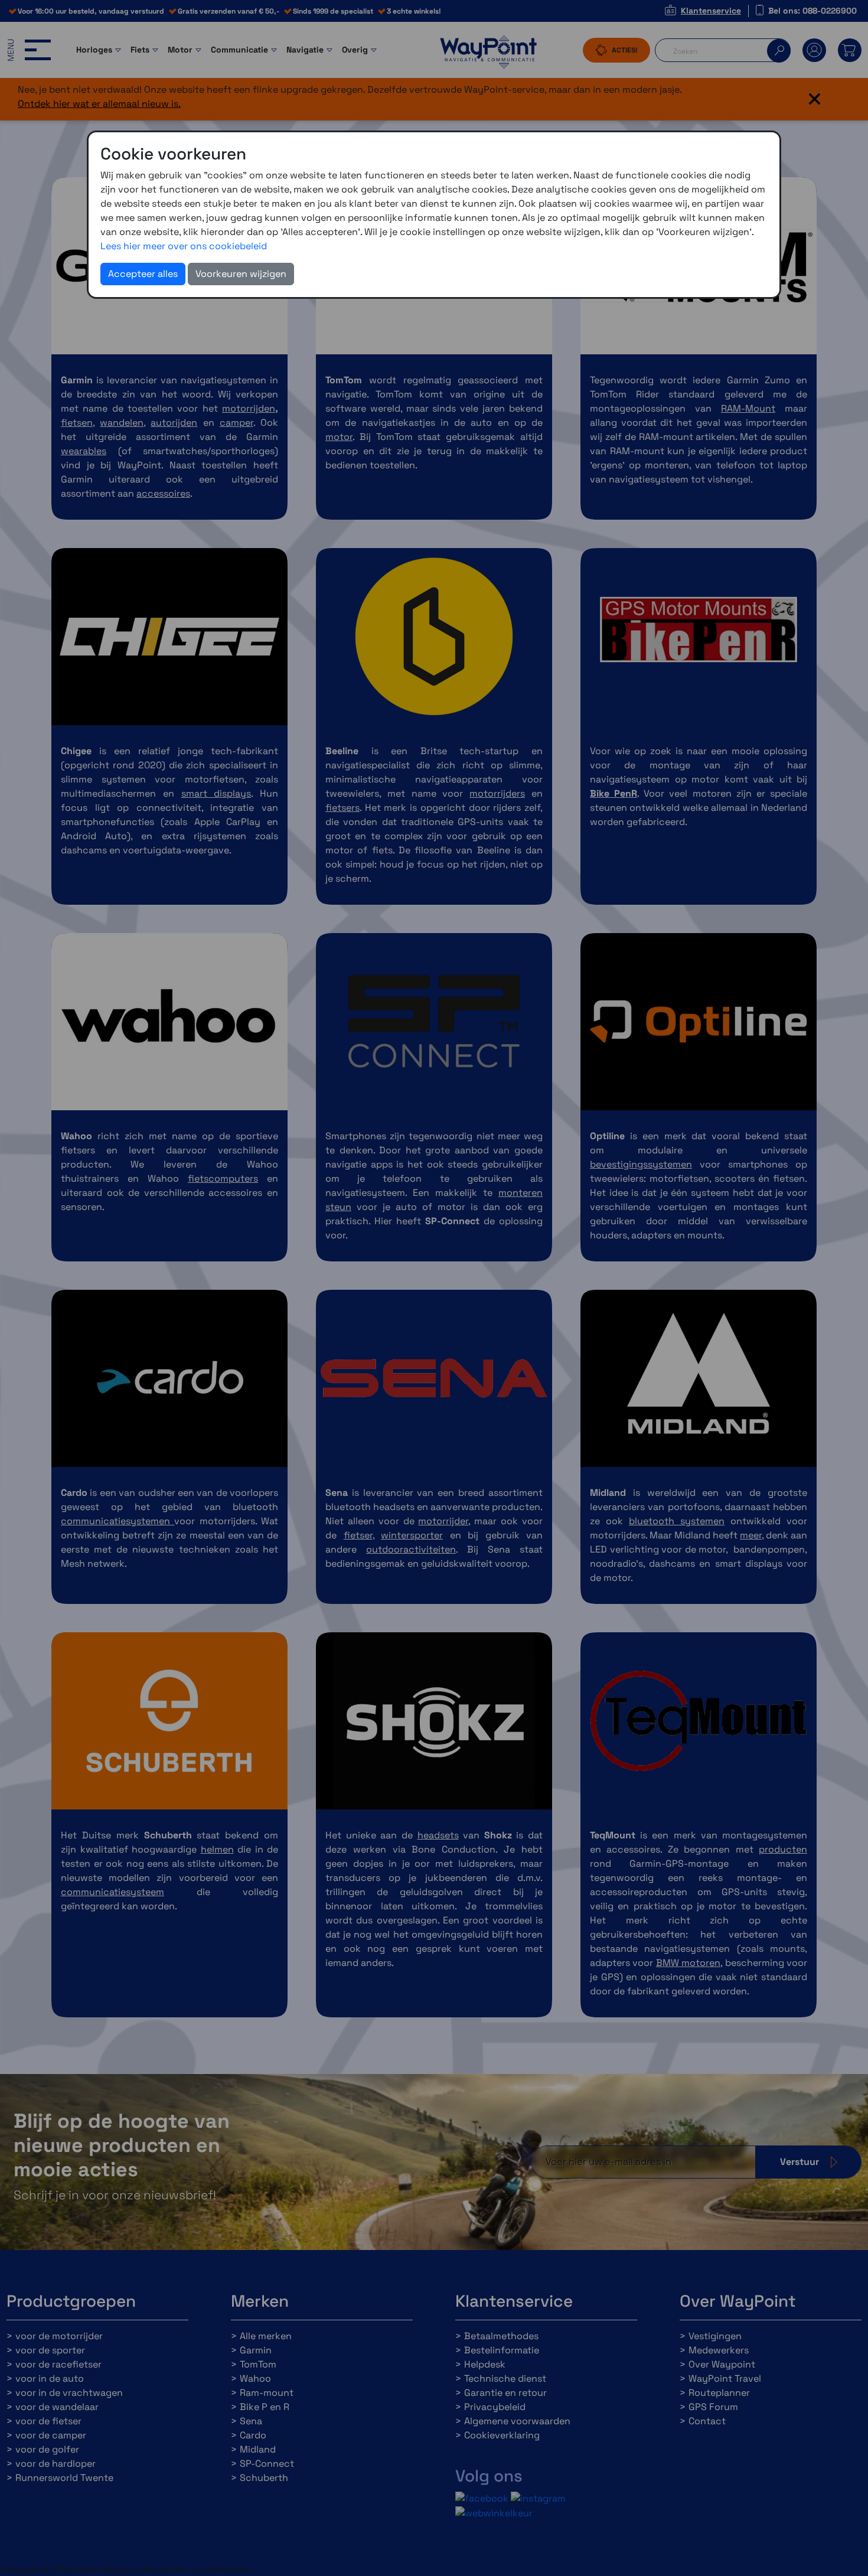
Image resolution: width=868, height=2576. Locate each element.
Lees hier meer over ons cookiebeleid (184, 246)
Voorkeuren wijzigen (241, 274)
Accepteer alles (143, 274)
